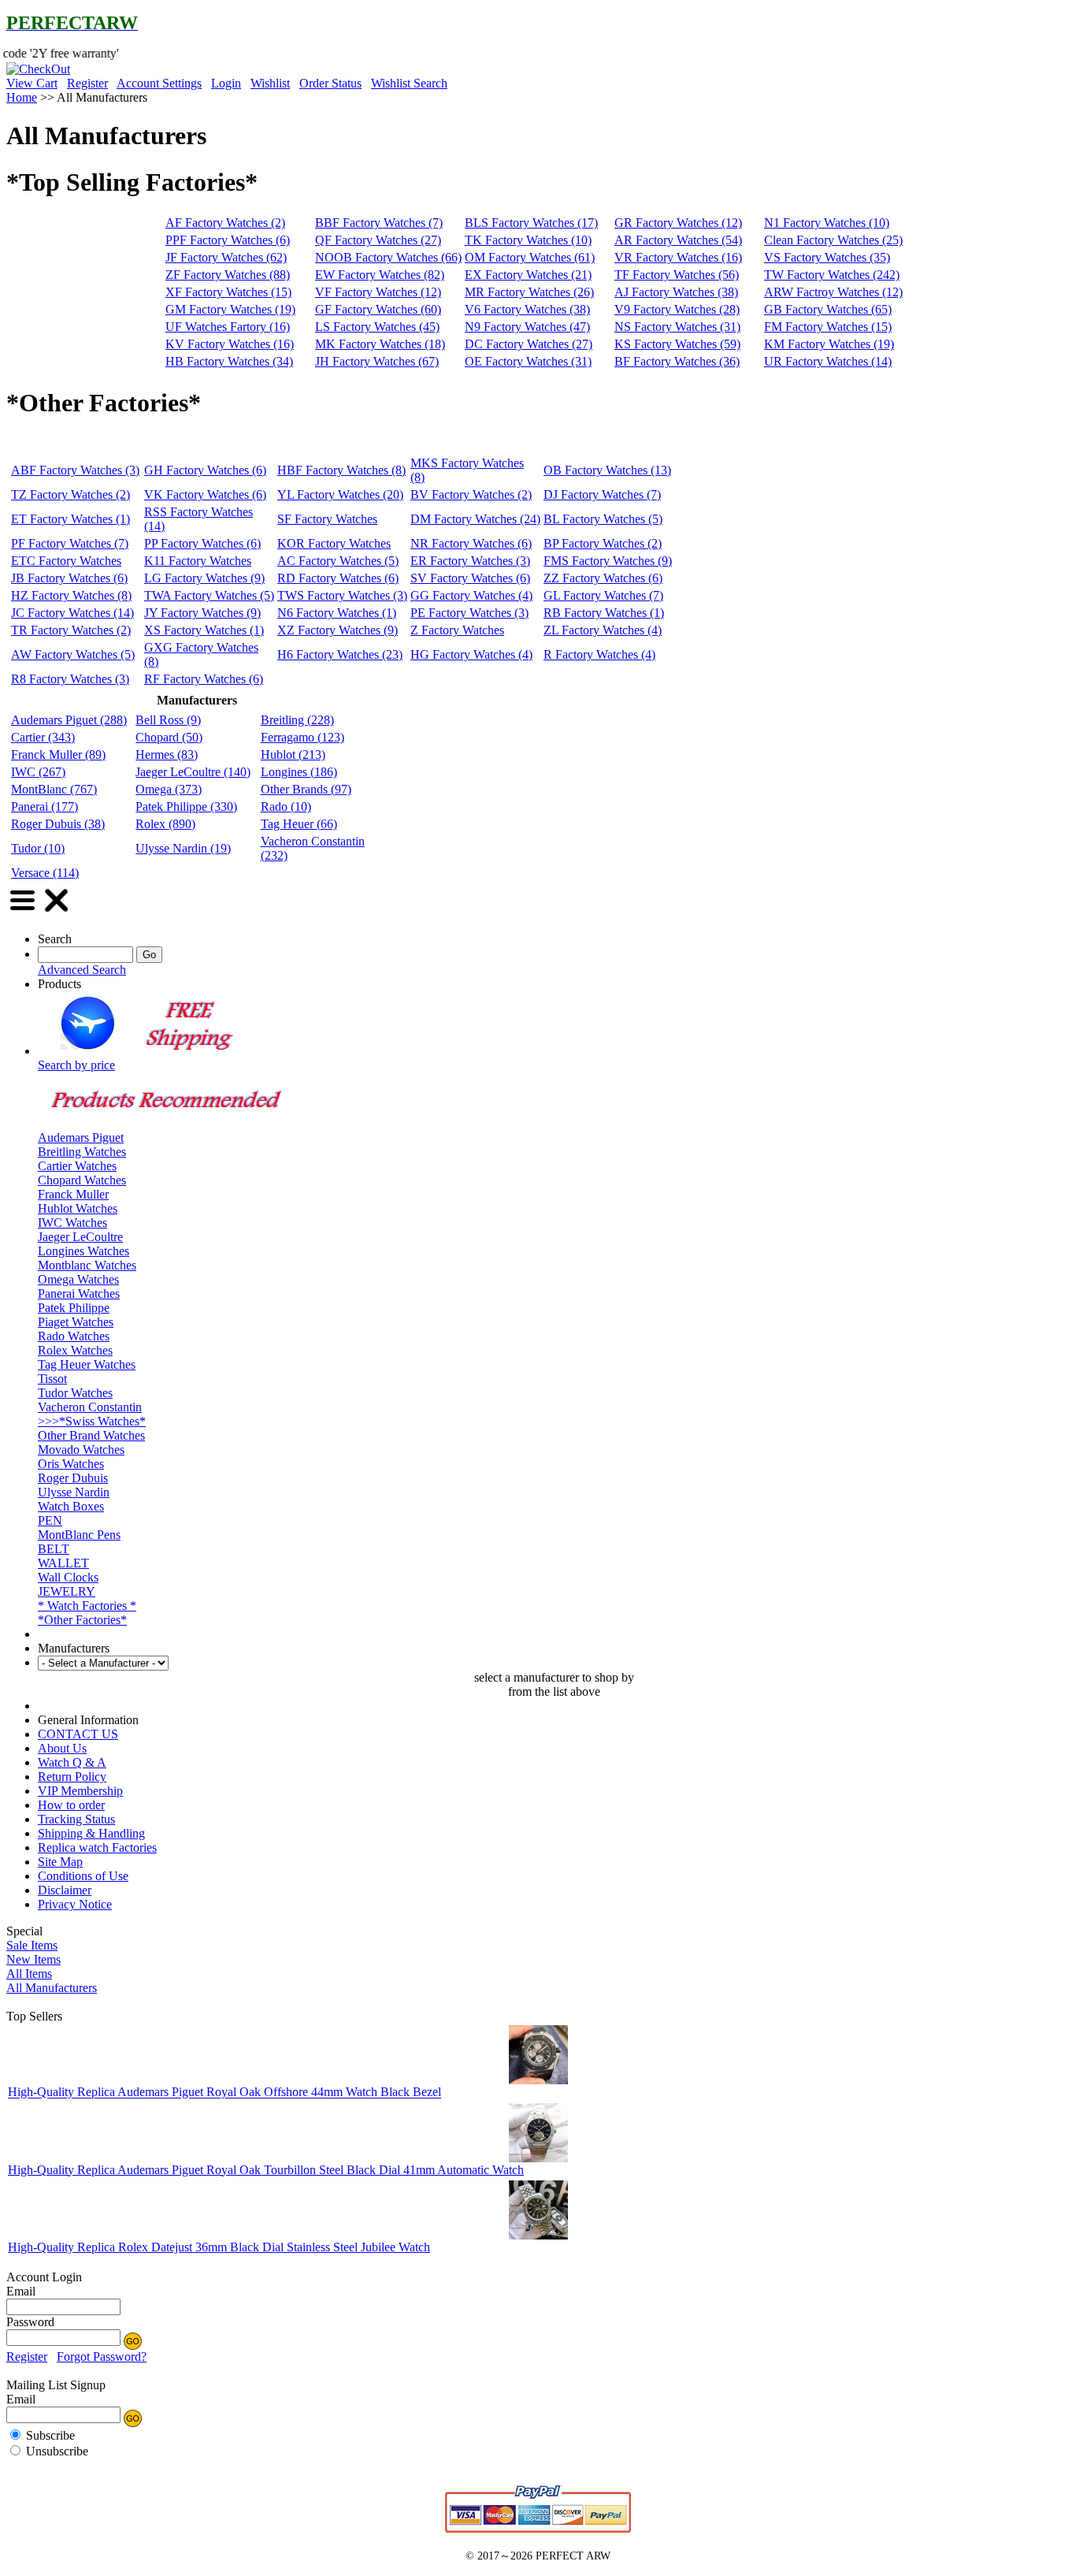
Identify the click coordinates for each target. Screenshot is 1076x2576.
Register (87, 83)
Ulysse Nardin (74, 1492)
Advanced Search (82, 970)
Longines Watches (83, 1251)
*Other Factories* (82, 1620)
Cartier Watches (77, 1166)
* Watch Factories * (87, 1606)
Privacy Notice (75, 1904)
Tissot (52, 1379)
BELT (54, 1549)
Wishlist (270, 83)
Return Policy (72, 1777)
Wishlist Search (409, 83)
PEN (50, 1520)
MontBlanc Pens (79, 1535)
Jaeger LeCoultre (80, 1237)
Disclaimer (65, 1890)
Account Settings (159, 83)
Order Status (330, 83)
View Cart (32, 83)
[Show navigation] (22, 912)
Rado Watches (74, 1336)
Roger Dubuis (73, 1478)
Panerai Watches (79, 1294)
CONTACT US (78, 1734)
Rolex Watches (75, 1350)
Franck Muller (73, 1194)
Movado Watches (81, 1450)
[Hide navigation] (57, 912)
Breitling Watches (82, 1152)
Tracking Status (76, 1819)
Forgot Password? (102, 2357)
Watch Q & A (72, 1762)
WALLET (63, 1563)
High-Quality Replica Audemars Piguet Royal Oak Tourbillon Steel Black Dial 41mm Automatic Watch (266, 2170)
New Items (33, 1959)
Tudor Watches (75, 1393)
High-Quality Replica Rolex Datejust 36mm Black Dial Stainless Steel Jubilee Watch (219, 2247)
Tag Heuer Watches (87, 1364)
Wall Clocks (68, 1577)
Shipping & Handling (91, 1833)
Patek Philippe (74, 1308)
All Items (29, 1974)
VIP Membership (80, 1791)
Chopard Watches (82, 1180)
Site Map (60, 1862)
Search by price (76, 1065)
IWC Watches (72, 1223)
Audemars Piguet (81, 1137)
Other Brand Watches (91, 1435)
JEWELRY (67, 1591)
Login (226, 83)
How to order (71, 1805)
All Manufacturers (52, 1988)
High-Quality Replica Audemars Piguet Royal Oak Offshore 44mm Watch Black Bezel (224, 2093)
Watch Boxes (71, 1506)
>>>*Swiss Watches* (92, 1421)
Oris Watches (71, 1464)
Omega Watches (78, 1279)
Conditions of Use (83, 1876)
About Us (62, 1748)
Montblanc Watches (87, 1265)
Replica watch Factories (97, 1847)
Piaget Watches (76, 1322)
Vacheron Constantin (90, 1407)
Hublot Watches (78, 1208)
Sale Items (32, 1945)
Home (22, 97)
